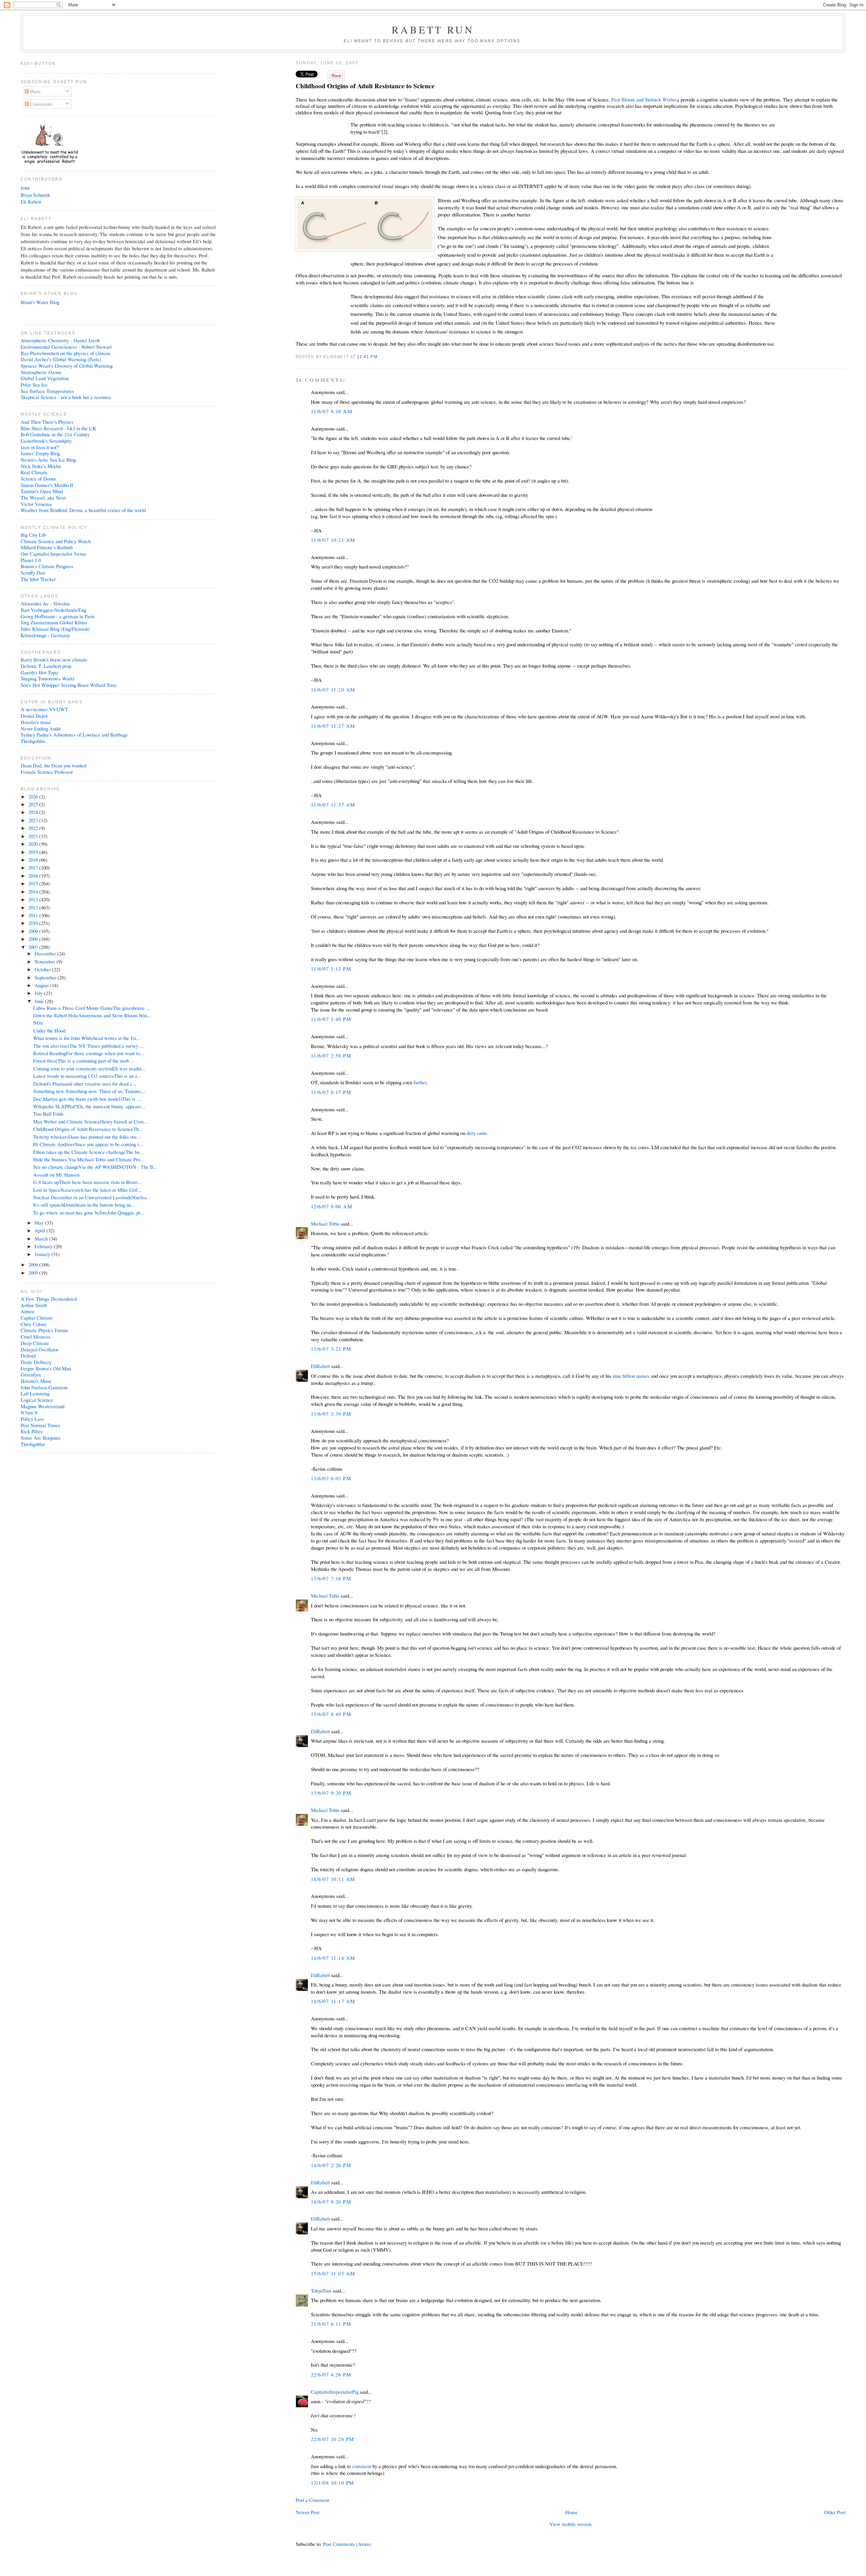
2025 (34, 804)
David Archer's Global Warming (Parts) (61, 359)
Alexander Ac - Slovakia (45, 603)
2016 (34, 876)
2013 (34, 899)
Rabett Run (433, 29)
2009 (34, 931)
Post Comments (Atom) (347, 2544)
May (40, 1223)
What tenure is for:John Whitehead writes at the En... (87, 1038)
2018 (34, 860)
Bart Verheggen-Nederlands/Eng (53, 610)
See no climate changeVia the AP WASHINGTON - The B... (95, 1167)
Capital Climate (37, 1318)
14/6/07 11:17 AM (333, 2001)
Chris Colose (34, 1324)
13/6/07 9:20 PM (331, 1793)
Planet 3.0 (31, 560)
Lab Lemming (35, 1393)
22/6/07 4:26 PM (331, 2374)
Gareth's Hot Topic (40, 672)
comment (362, 2466)
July (39, 993)
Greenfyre (31, 1374)
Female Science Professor (47, 772)
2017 (34, 867)
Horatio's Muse (36, 1381)
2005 (34, 1273)
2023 (34, 820)
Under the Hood (49, 1030)
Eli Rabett (31, 202)
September (46, 977)
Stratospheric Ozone (41, 372)
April (40, 1230)
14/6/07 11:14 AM (333, 1958)
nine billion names (631, 1376)
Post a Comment (312, 2500)
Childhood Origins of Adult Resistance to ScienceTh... (88, 1129)
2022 (34, 828)
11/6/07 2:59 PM (331, 1055)
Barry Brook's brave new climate (54, 659)
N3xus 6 (29, 1412)
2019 (34, 852)
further (420, 1082)
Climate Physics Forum (44, 1330)
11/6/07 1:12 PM (331, 969)
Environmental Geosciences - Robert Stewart (66, 347)
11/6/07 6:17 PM (331, 1092)
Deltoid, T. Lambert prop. (47, 666)
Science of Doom (38, 479)
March (42, 1238)
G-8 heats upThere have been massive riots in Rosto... (87, 1182)
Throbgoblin (33, 741)
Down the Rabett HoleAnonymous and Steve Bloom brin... (92, 1015)
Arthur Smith (34, 1305)
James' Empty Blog (40, 453)
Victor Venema (36, 504)
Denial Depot (34, 716)
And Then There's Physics (47, 422)
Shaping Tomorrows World (47, 678)
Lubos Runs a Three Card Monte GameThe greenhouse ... (92, 1008)
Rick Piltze (32, 1431)
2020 (34, 844)
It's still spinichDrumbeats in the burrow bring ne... (84, 1205)
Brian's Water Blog (40, 302)
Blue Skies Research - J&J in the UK (59, 428)
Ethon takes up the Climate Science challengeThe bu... (88, 1152)
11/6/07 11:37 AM (333, 805)
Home (572, 2512)
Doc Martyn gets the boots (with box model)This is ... (87, 1099)
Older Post (835, 2512)
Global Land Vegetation (45, 378)
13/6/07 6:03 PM (331, 1478)
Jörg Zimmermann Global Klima (54, 622)
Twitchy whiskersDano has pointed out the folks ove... (87, 1137)
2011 (34, 915)
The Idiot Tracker (38, 579)
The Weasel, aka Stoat (43, 497)
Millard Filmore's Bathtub (47, 547)
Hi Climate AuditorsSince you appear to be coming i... (88, 1144)
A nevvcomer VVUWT (44, 709)
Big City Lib (33, 535)
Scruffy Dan (33, 573)
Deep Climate (35, 1343)
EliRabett (320, 1366)
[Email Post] (380, 357)
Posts (35, 91)
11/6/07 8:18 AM (332, 411)
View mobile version (570, 2524)
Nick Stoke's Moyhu (41, 466)
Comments (40, 104)
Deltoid (28, 1355)
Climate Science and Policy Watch (56, 541)
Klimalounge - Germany (45, 635)
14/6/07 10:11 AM (333, 1879)
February (44, 1246)
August (42, 985)
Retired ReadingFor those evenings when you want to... (88, 1053)
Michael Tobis (325, 1224)
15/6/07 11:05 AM (333, 2273)
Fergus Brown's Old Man (46, 1368)
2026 (34, 796)
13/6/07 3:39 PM (331, 1414)
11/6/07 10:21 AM (333, 540)
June (40, 1001)
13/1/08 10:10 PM (333, 2483)
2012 (34, 907)
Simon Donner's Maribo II (47, 485)
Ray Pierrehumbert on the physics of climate (66, 353)
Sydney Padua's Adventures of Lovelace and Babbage (74, 735)
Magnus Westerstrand (42, 1406)
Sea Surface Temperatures (47, 391)
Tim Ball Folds (48, 1114)
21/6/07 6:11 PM (331, 2324)
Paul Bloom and (645, 99)
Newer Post (307, 2512)
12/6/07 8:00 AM (332, 1206)
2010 (34, 923)
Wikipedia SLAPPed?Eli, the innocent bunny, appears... (89, 1106)
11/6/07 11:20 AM (333, 690)
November (45, 961)
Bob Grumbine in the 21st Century (55, 434)
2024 (34, 812)
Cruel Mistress (36, 1337)
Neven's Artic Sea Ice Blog (48, 460)
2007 (34, 947)
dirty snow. (477, 1133)
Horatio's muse (36, 722)
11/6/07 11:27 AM (333, 726)
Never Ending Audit (41, 728)
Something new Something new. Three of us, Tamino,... (89, 1091)
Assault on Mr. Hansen (56, 1175)
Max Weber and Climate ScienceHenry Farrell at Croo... (90, 1121)
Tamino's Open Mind (42, 491)
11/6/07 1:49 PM (331, 1019)
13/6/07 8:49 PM (331, 1714)
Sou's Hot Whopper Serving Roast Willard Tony (69, 685)
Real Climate (34, 472)
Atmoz (28, 1311)
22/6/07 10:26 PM (333, 2439)
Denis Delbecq (36, 1362)
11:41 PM (367, 357)
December (46, 953)
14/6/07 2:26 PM (331, 2165)
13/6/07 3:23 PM (331, 1349)
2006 (34, 1264)
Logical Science (37, 1400)
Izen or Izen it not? (40, 447)
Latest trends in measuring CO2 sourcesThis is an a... (87, 1076)
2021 (34, 836)
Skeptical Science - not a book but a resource (66, 397)
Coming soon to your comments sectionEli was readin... (89, 1068)
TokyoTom (321, 2291)
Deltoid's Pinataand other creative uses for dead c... (85, 1084)
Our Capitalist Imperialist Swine (53, 554)
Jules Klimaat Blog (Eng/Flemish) (55, 629)
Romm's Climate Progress (47, 566)
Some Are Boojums (41, 1438)
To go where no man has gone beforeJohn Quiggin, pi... (89, 1212)
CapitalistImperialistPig (335, 2392)
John (25, 188)
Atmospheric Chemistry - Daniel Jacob (60, 340)
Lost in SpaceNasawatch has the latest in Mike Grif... (87, 1190)
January (43, 1254)
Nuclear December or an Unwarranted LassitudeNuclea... (92, 1197)
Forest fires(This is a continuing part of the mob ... (84, 1061)
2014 (34, 891)
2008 (34, 939)
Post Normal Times (40, 1425)
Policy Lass (32, 1419)
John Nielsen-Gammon (44, 1387)
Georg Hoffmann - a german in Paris (58, 616)
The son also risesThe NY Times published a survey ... (88, 1046)
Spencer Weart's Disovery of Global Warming (67, 366)
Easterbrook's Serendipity (46, 441)
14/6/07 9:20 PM (331, 2202)
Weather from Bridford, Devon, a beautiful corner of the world (83, 510)
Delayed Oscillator (40, 1349)
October (43, 969)
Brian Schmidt (35, 195)
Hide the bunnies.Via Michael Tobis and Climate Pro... (89, 1159)
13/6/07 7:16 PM (331, 1578)
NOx (38, 1023)
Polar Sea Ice (34, 385)
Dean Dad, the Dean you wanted (53, 765)
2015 (34, 883)
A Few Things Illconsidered (49, 1299)
